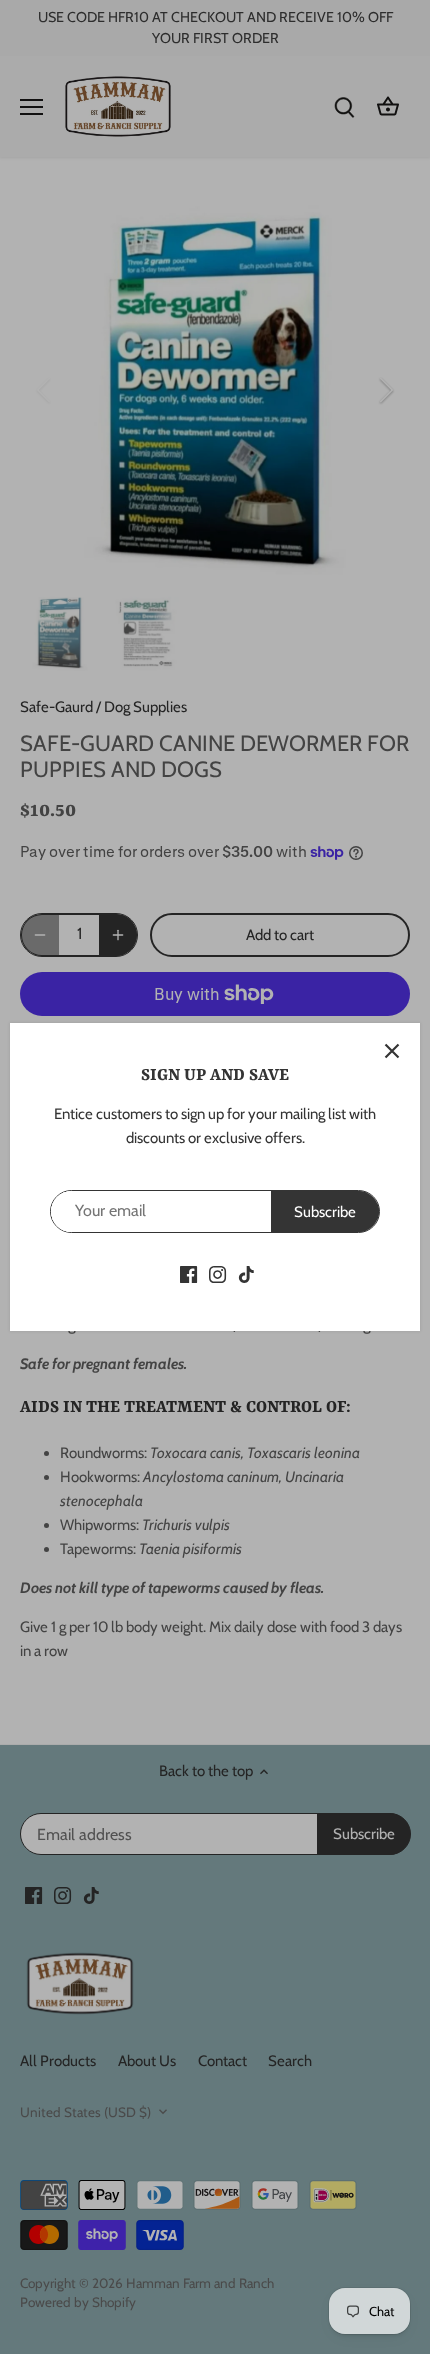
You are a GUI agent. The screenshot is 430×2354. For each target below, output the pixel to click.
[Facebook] (188, 1273)
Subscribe (325, 1212)
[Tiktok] (246, 1273)
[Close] (392, 1051)
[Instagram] (217, 1273)
